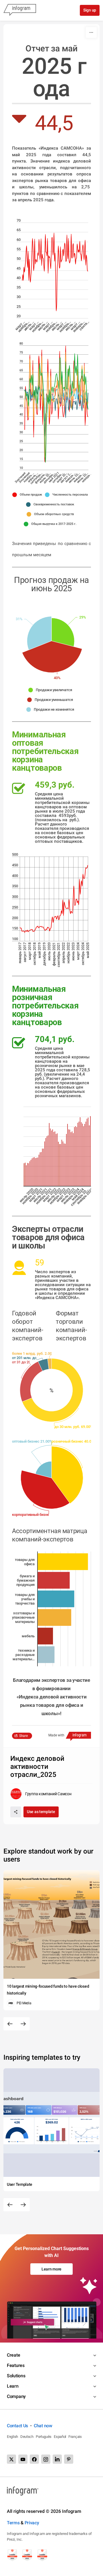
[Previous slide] (10, 2024)
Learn (13, 2386)
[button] (29, 495)
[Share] (16, 1812)
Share (23, 1736)
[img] (63, 632)
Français (75, 2437)
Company (16, 2396)
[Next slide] (23, 2024)
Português (44, 2437)
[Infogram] (20, 10)
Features (16, 2365)
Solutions (16, 2376)
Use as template (41, 1812)
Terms (13, 2523)
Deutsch (27, 2437)
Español (60, 2437)
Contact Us (17, 2426)
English (12, 2437)
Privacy (32, 2523)
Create (13, 2355)
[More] (91, 32)
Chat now (43, 2426)
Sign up (90, 10)
